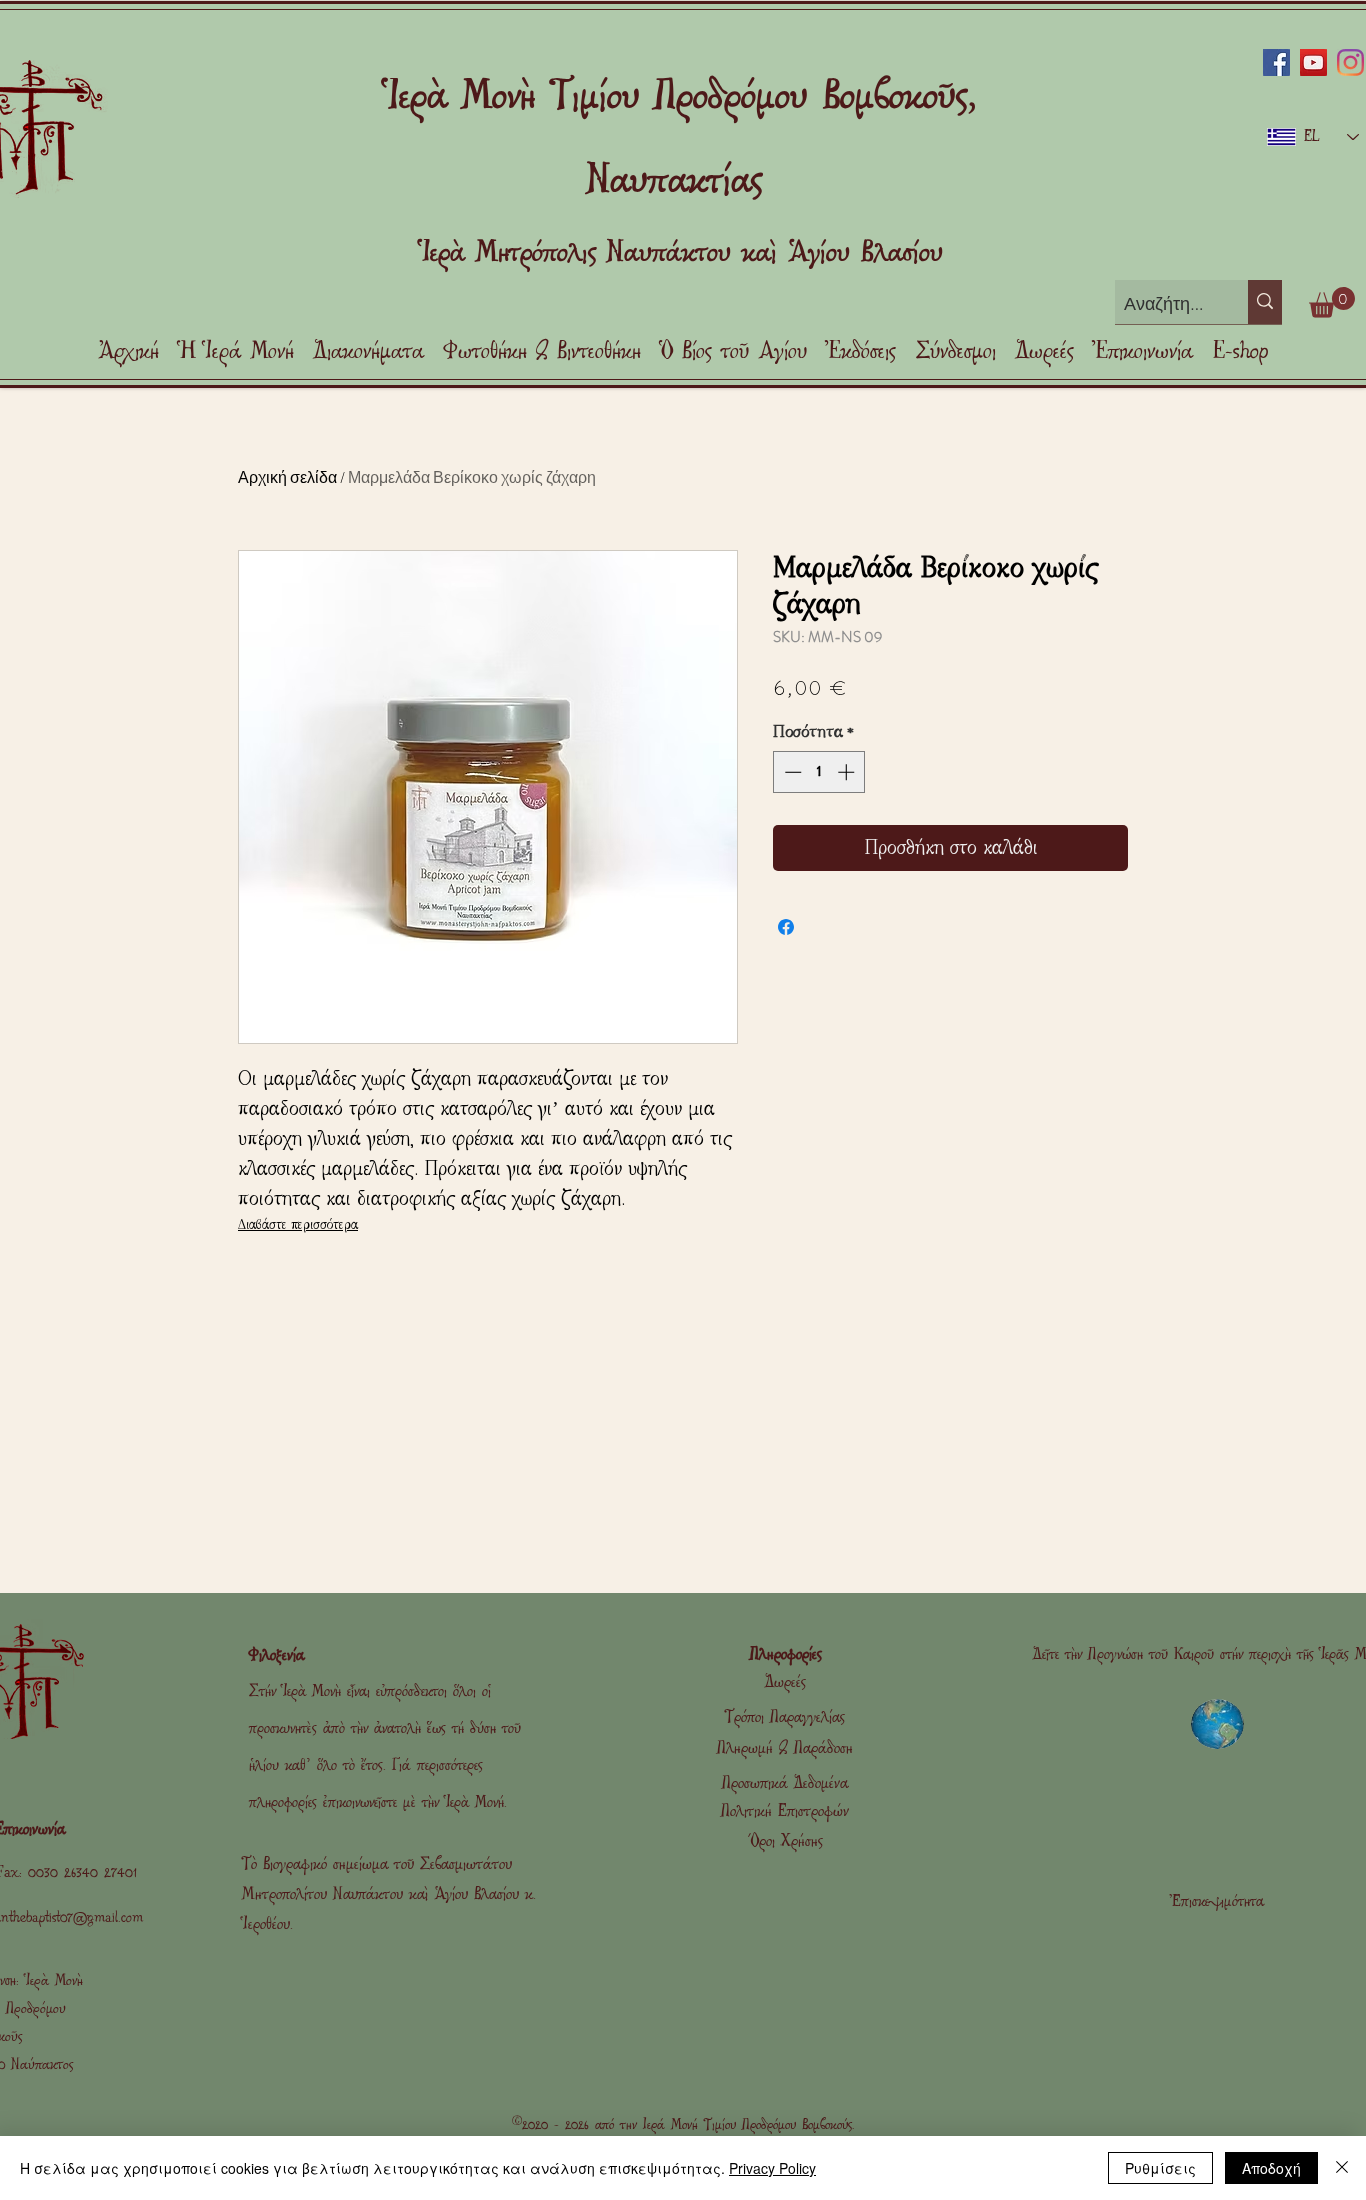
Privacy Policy (772, 2168)
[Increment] (848, 772)
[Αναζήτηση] (1265, 302)
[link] (1332, 302)
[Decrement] (791, 772)
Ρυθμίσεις (1160, 2168)
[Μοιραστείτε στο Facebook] (786, 927)
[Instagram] (1350, 62)
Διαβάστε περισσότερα (298, 1224)
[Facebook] (1276, 62)
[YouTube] (1313, 62)
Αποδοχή (1271, 2168)
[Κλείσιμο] (1342, 2168)
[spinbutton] (819, 772)
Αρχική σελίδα (287, 476)
